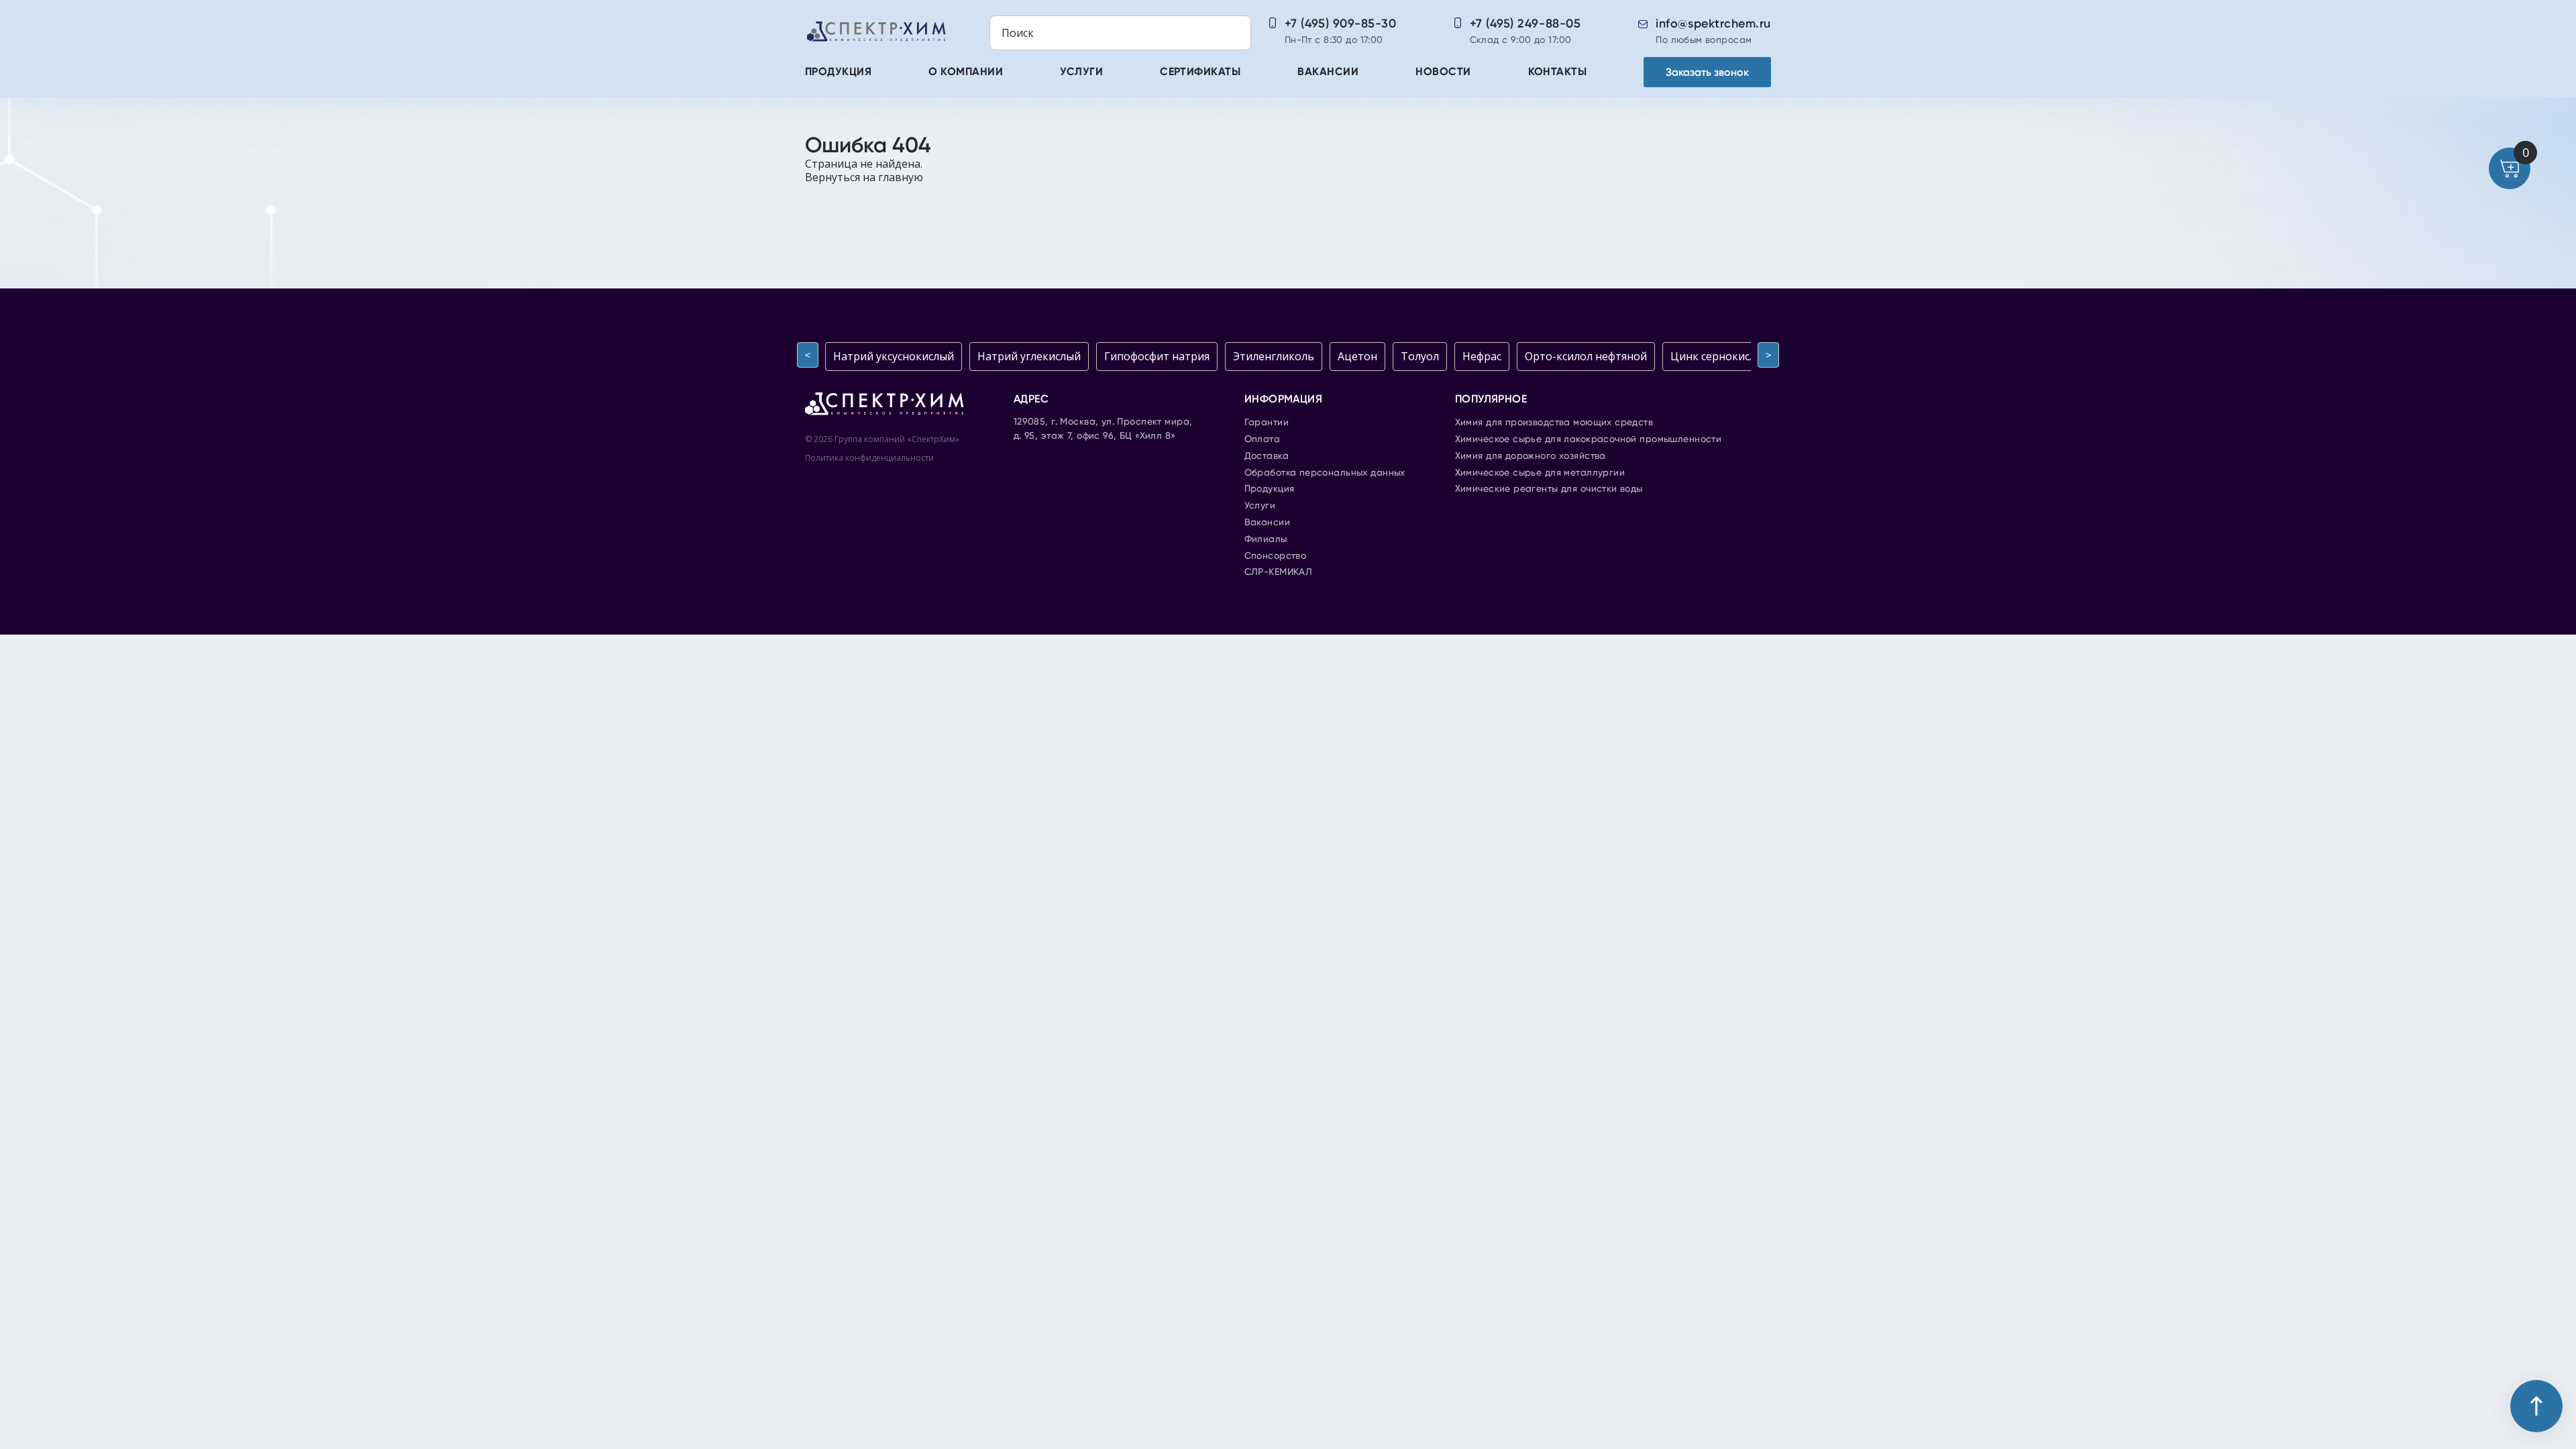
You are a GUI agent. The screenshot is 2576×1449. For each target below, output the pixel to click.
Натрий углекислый (1029, 356)
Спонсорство (1276, 556)
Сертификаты (1200, 72)
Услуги (1081, 72)
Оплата (1263, 439)
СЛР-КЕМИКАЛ (1279, 572)
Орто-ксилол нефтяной (1586, 356)
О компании (966, 72)
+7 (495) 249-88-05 (1525, 23)
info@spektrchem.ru (1713, 23)
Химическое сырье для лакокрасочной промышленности (1589, 439)
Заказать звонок (1707, 72)
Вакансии (1328, 72)
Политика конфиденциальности (869, 458)
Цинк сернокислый (1720, 356)
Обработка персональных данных (1325, 473)
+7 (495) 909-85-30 (1341, 23)
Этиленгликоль (1274, 356)
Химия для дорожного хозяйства (1531, 456)
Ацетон (1357, 356)
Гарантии (1267, 423)
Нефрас (1482, 356)
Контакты (1558, 72)
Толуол (1420, 356)
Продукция (838, 72)
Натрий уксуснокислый (894, 356)
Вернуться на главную (864, 177)
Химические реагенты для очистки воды (1549, 489)
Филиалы (1266, 539)
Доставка (1267, 456)
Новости (1443, 72)
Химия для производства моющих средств (1554, 423)
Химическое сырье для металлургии (1540, 473)
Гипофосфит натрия (1157, 356)
